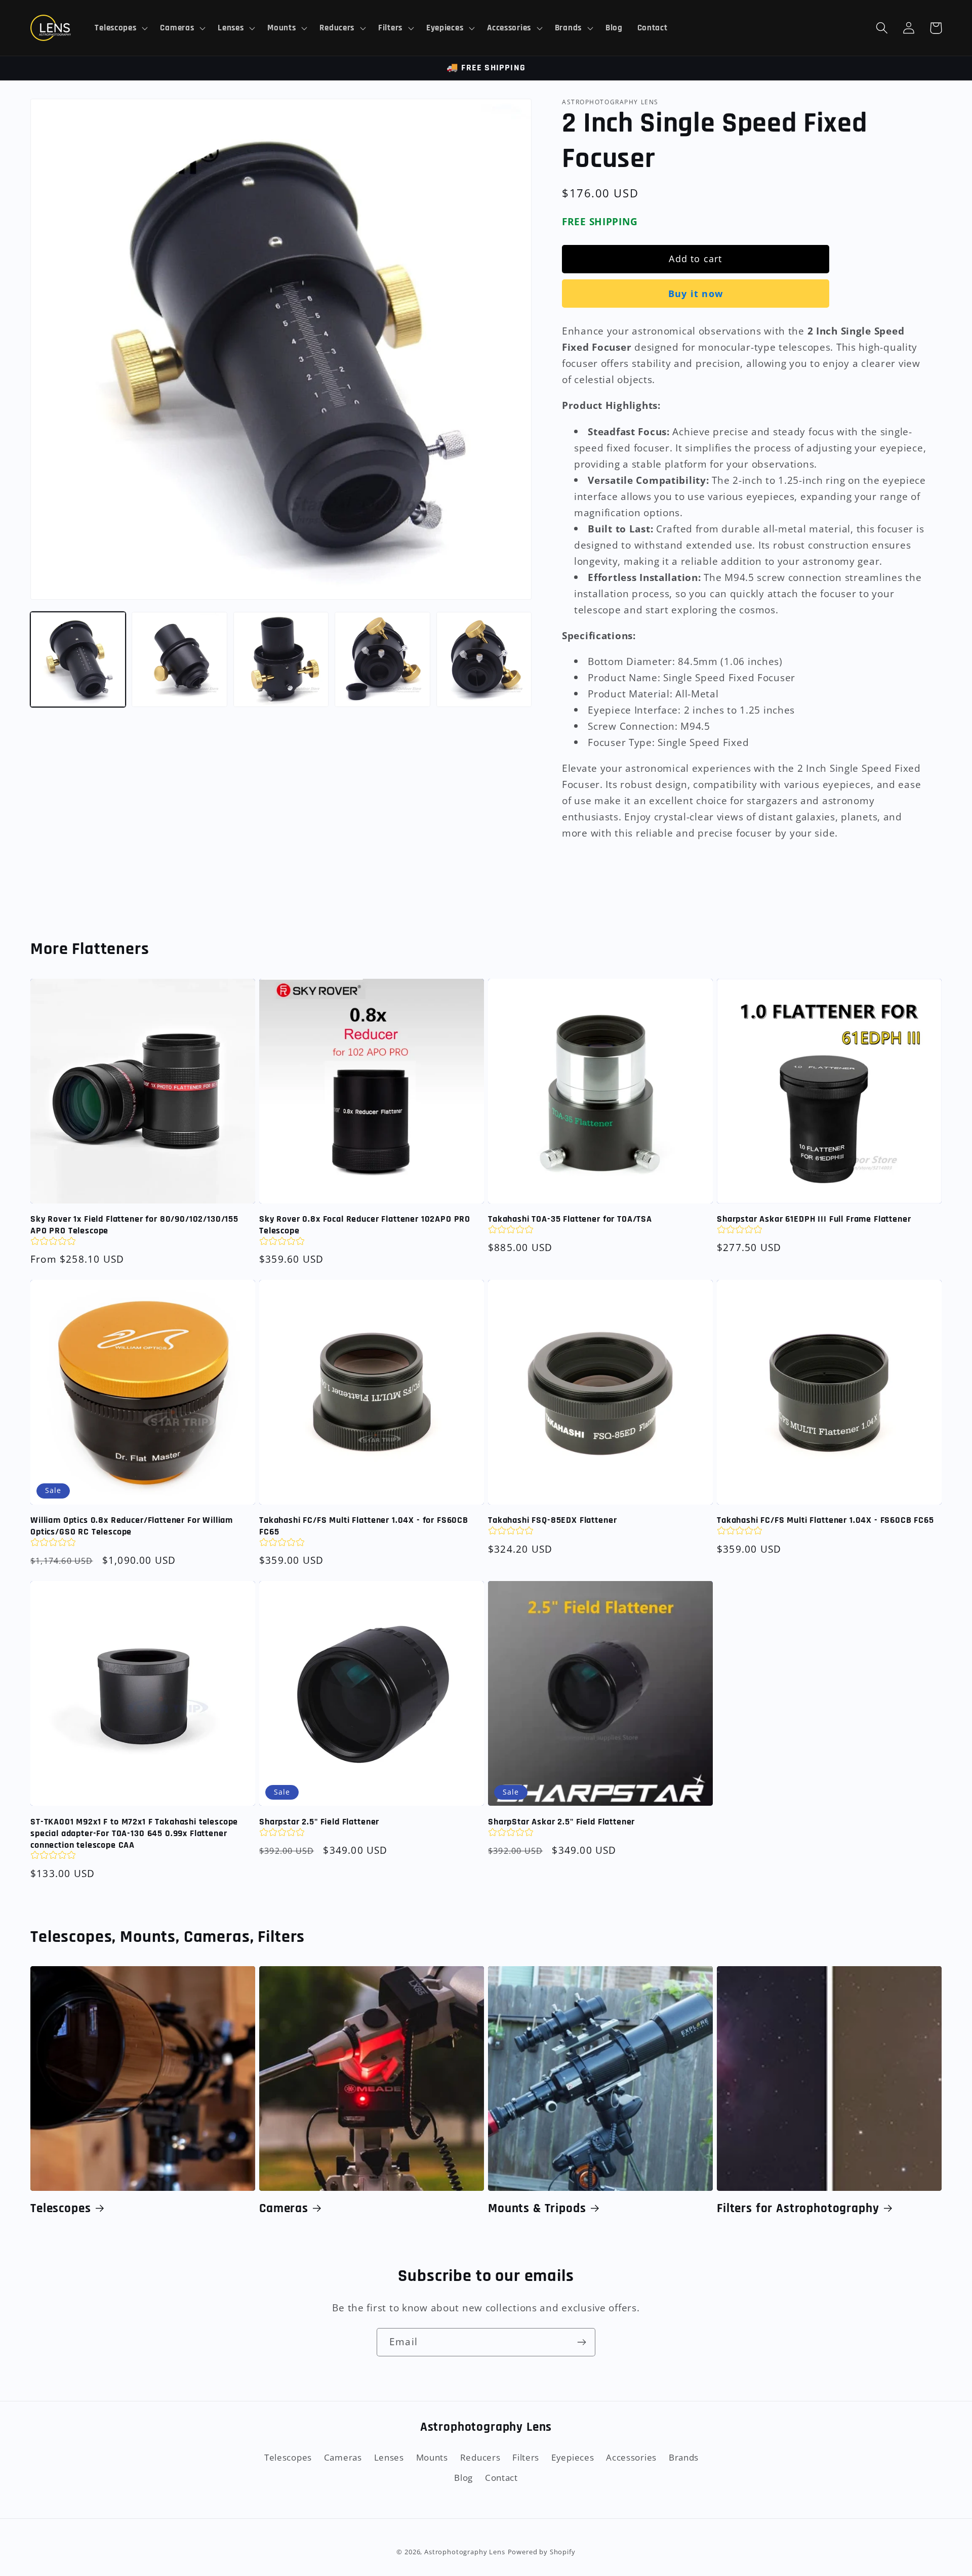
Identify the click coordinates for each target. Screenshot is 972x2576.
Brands (684, 2457)
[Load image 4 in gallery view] (382, 659)
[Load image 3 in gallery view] (281, 659)
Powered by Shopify (542, 2552)
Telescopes (60, 2209)
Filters (526, 2457)
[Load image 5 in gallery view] (484, 659)
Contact (501, 2478)
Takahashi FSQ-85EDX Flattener (552, 1520)
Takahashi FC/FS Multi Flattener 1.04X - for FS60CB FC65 (364, 1526)
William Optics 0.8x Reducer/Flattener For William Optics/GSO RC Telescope (132, 1526)
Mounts (432, 2457)
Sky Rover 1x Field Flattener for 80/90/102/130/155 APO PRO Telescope (134, 1225)
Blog (463, 2478)
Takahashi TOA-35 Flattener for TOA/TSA (570, 1219)
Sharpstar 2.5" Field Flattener (319, 1822)
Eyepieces (573, 2457)
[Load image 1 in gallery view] (78, 659)
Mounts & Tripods (537, 2209)
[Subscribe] (581, 2342)
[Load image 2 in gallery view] (179, 659)
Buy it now (696, 294)
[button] (120, 28)
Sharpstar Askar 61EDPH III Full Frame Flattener (814, 1219)
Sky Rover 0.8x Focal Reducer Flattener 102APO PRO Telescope (365, 1225)
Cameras (284, 2209)
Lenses (389, 2457)
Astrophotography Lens (465, 2552)
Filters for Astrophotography (798, 2209)
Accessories (631, 2457)
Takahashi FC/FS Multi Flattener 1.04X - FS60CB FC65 (825, 1520)
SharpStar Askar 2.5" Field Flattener (561, 1822)
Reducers (480, 2457)
